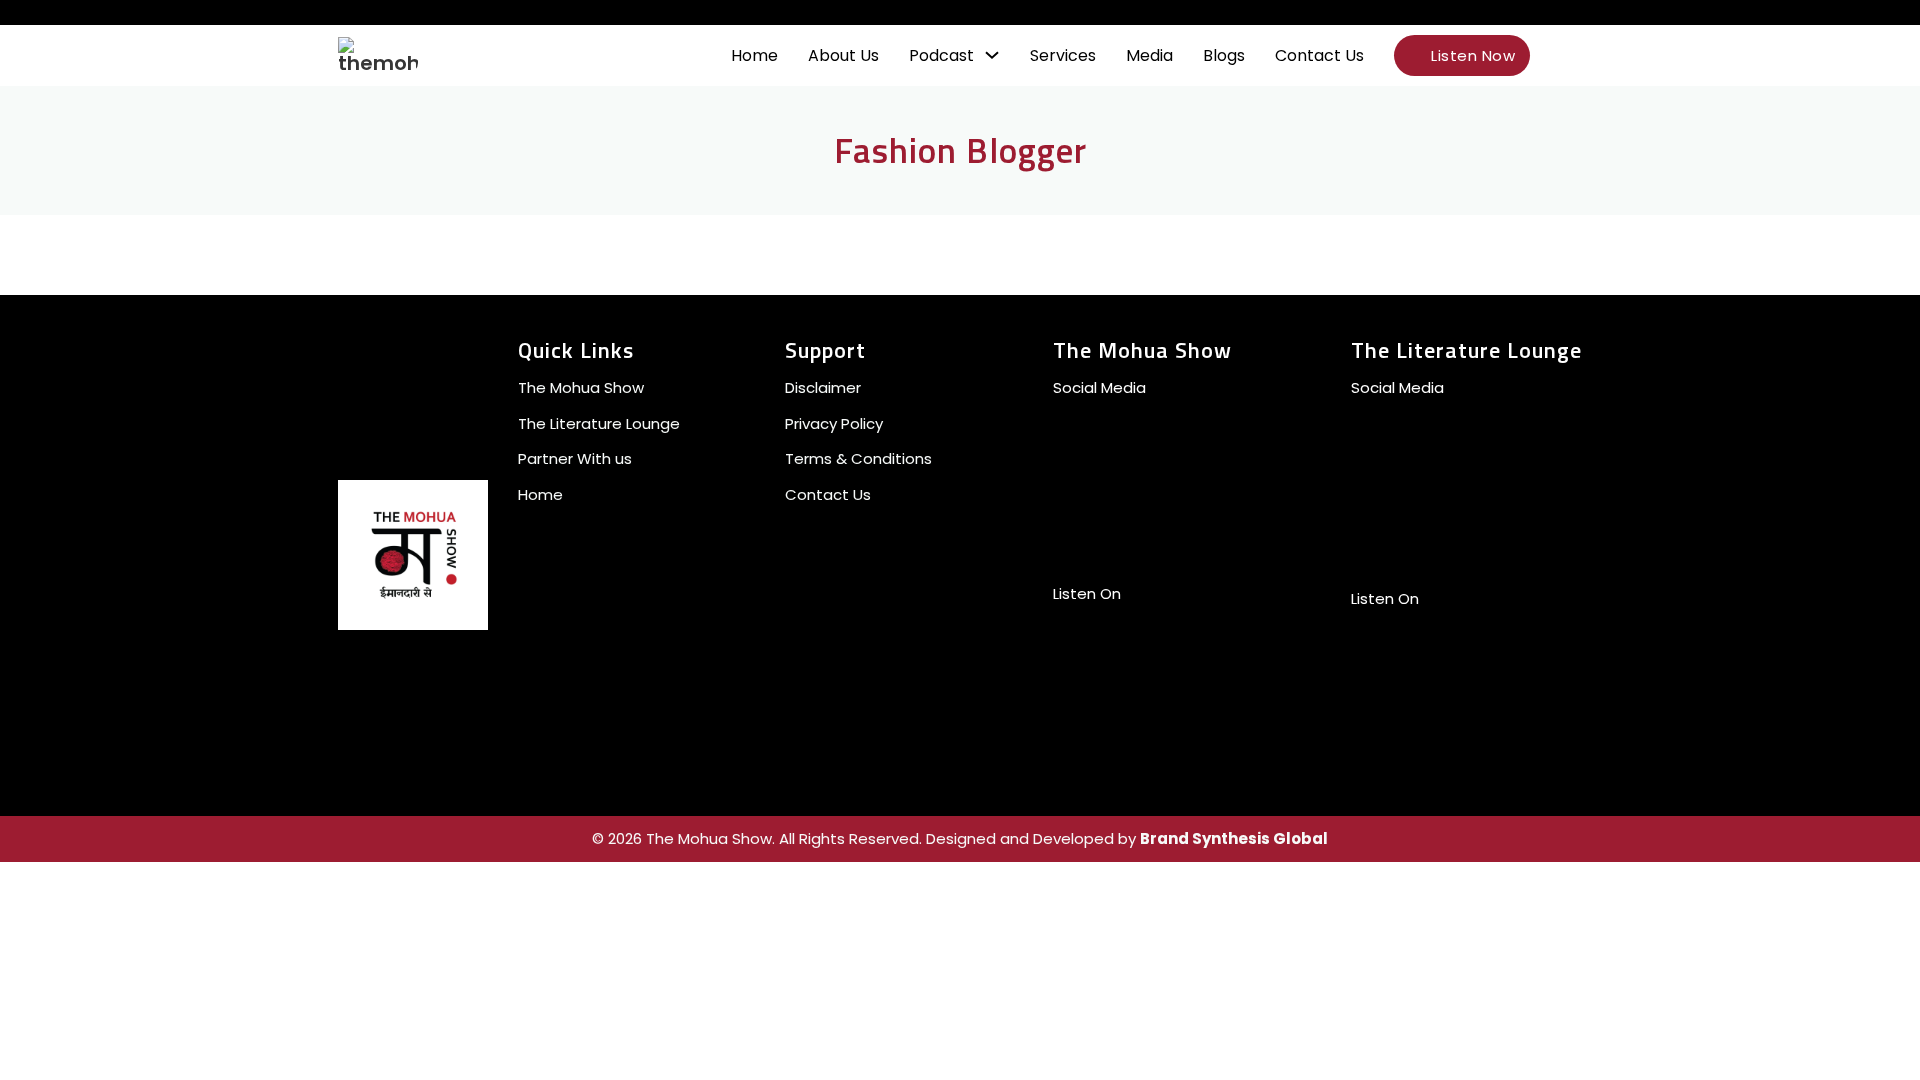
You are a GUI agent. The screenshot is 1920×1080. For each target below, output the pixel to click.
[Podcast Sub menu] (992, 55)
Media (1149, 55)
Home (754, 55)
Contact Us (1319, 55)
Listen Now (1473, 55)
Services (1063, 55)
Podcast (941, 55)
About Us (843, 55)
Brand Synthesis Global (1234, 838)
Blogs (1224, 55)
